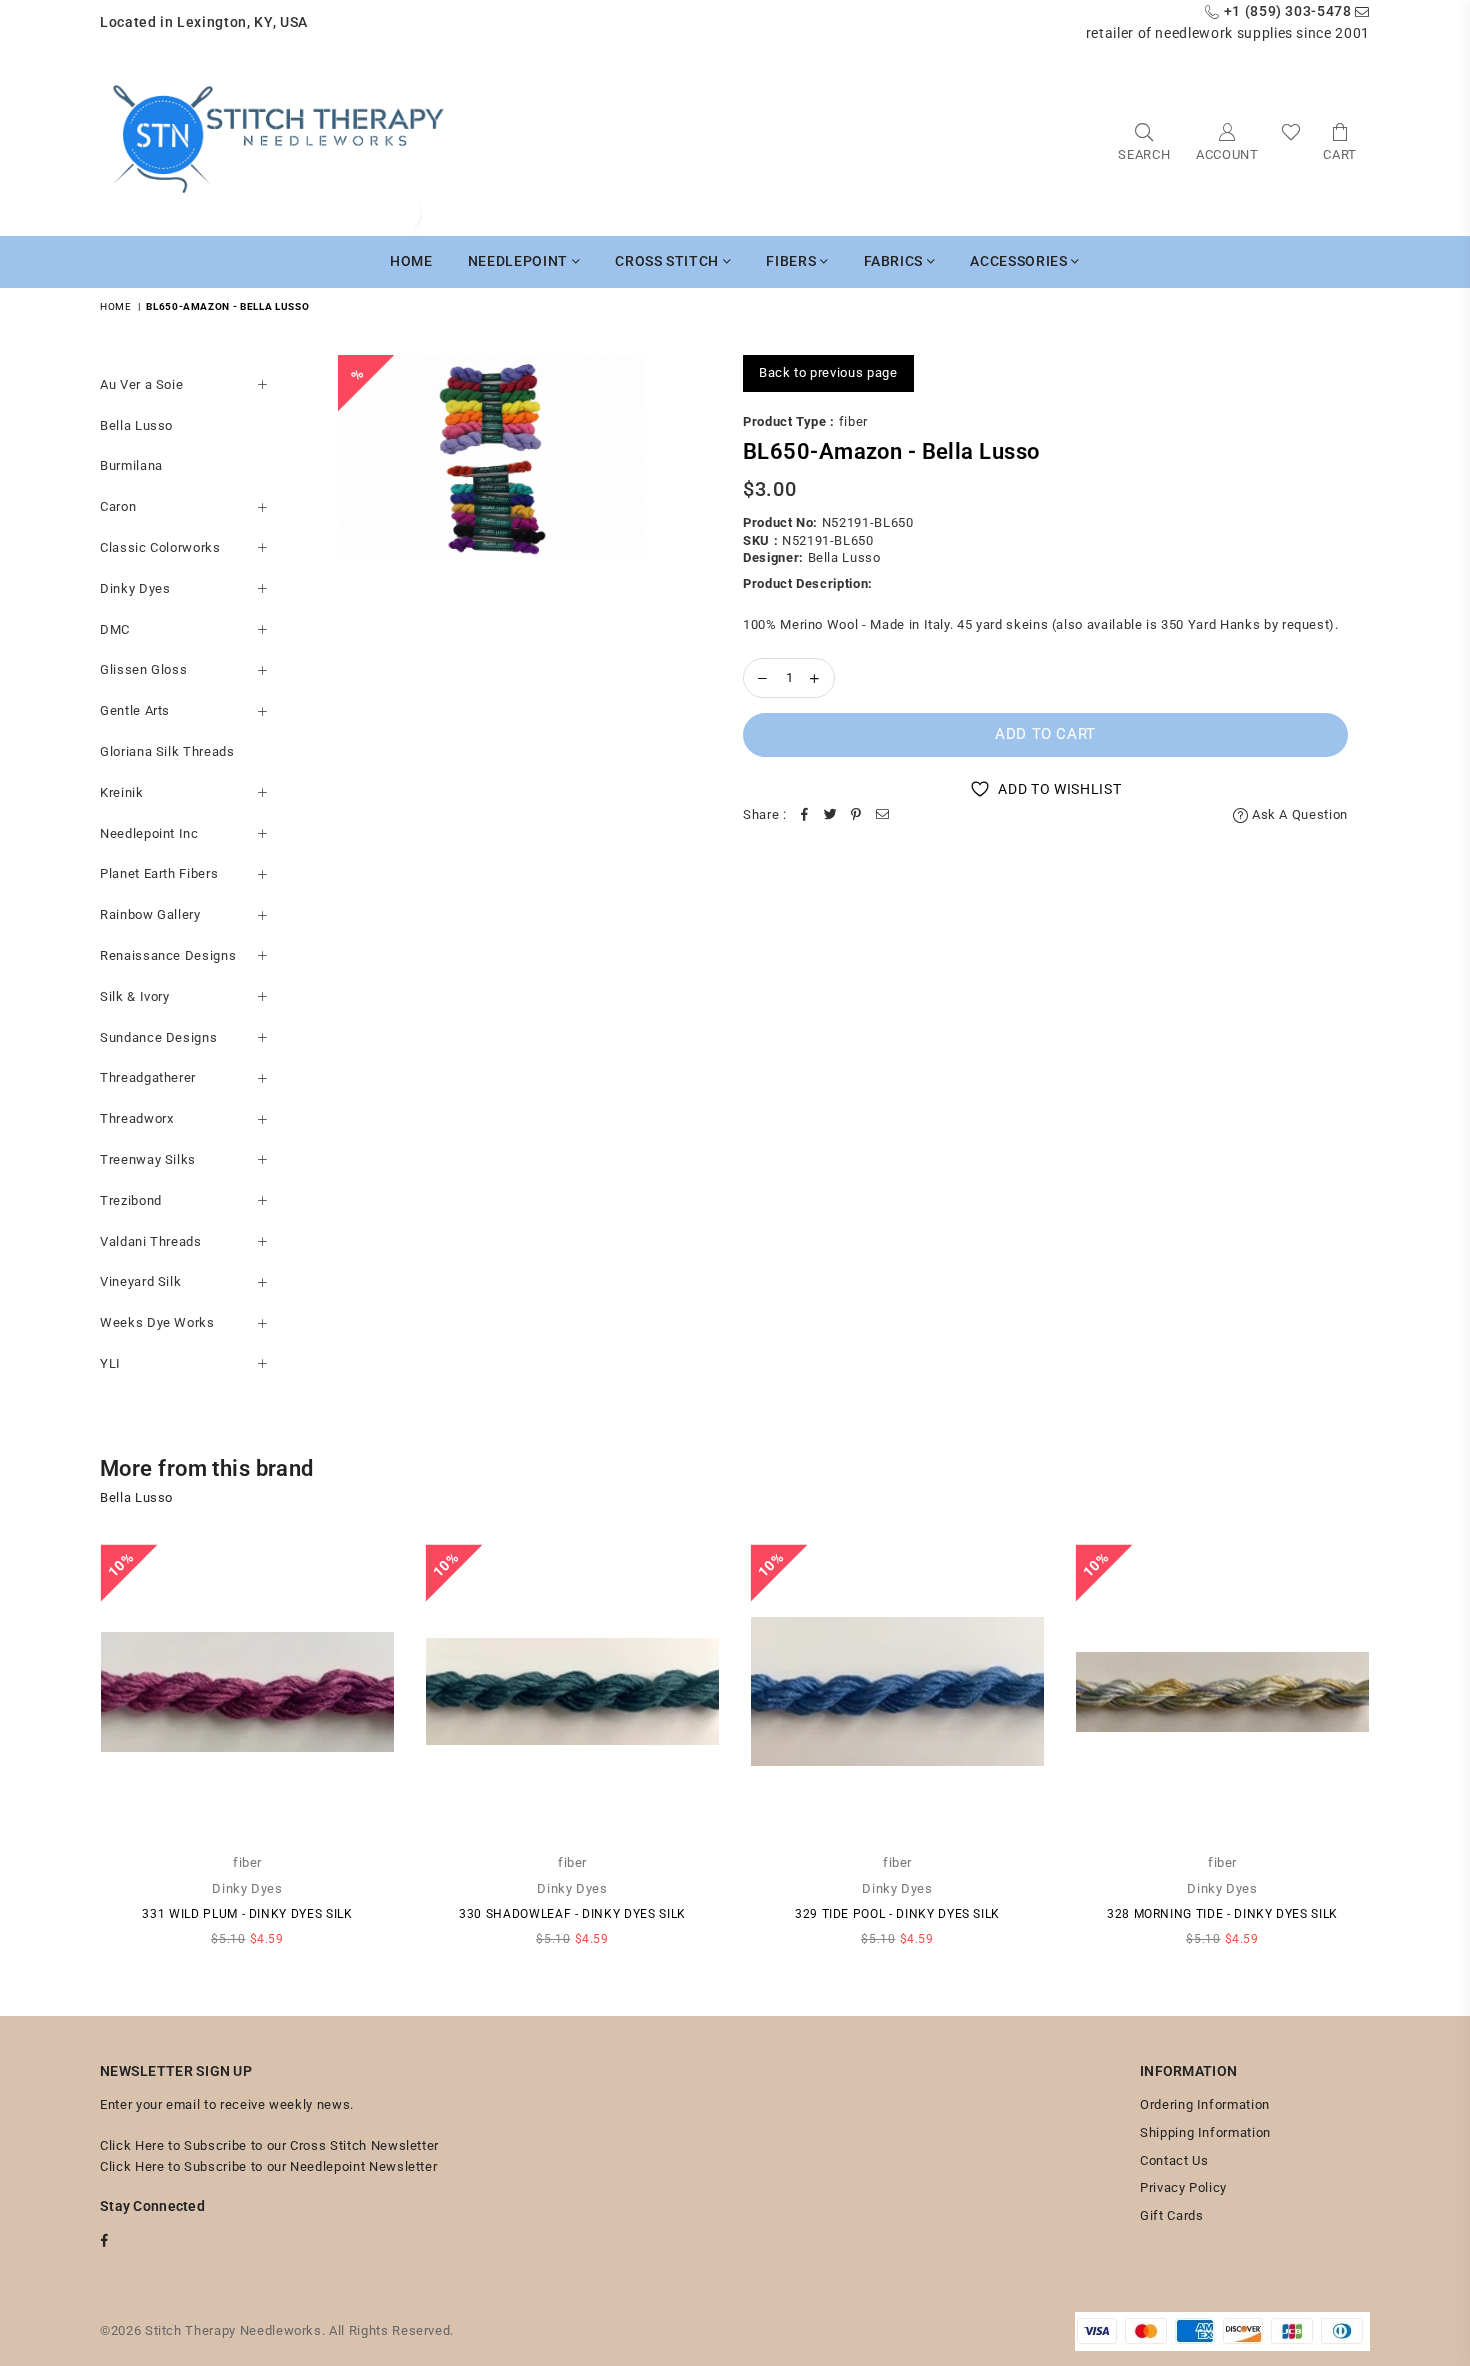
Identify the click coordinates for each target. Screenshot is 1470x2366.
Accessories (1020, 261)
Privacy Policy (1183, 2187)
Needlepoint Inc (149, 833)
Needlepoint (520, 261)
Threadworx (137, 1118)
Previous (72, 1754)
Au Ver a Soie (141, 384)
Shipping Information (1205, 2132)
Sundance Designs (158, 1037)
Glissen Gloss (143, 669)
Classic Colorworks (160, 547)
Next (1397, 1754)
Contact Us (1174, 2160)
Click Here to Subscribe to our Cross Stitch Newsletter (269, 2145)
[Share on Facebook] (805, 815)
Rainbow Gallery (150, 914)
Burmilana (131, 465)
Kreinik (122, 792)
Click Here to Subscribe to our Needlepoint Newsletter (268, 2166)
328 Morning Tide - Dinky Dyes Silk (1222, 1914)
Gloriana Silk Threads (167, 751)
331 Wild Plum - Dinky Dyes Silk (247, 1914)
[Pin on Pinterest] (857, 815)
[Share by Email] (883, 815)
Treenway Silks (148, 1159)
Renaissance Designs (168, 955)
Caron (118, 506)
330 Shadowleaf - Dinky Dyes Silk (572, 1914)
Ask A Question (1298, 814)
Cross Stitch (668, 261)
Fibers (793, 261)
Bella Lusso (136, 425)
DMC (115, 629)
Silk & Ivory (135, 996)
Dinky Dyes (135, 588)
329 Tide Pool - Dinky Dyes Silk (897, 1914)
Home (411, 261)
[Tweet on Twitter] (831, 815)
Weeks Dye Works (157, 1322)
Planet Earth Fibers (159, 873)
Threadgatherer (148, 1077)
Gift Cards (1172, 2215)
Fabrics (895, 261)
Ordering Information (1205, 2104)
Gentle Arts (135, 710)
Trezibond (131, 1200)
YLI (110, 1363)
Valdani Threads (151, 1241)
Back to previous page (828, 372)
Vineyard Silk (140, 1281)
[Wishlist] (1291, 140)
